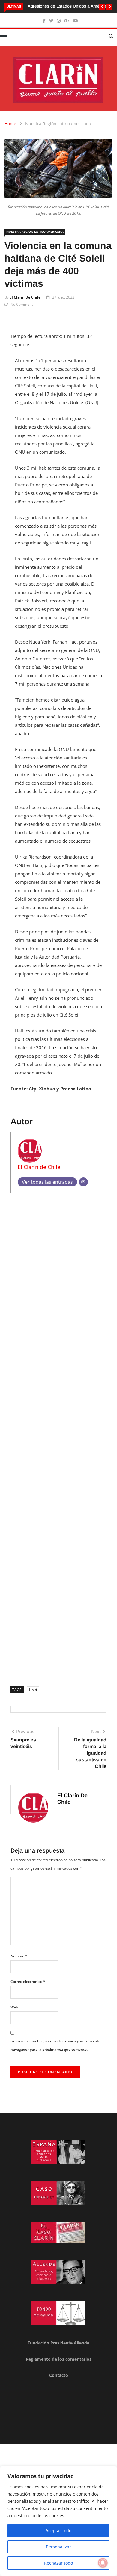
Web (14, 2007)
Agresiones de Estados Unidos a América (67, 6)
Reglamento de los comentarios (59, 2359)
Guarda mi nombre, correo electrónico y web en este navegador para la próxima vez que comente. (55, 2045)
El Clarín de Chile (25, 297)
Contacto (59, 2375)
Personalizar (58, 2547)
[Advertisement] (58, 1438)
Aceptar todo (58, 2531)
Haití (33, 1690)
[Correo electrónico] (83, 1182)
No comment (22, 304)
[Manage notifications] (103, 2563)
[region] (58, 2521)
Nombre (19, 1956)
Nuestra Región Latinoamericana (58, 124)
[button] (102, 7)
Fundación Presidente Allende (58, 2343)
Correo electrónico (28, 1982)
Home (10, 124)
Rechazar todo (58, 2563)
